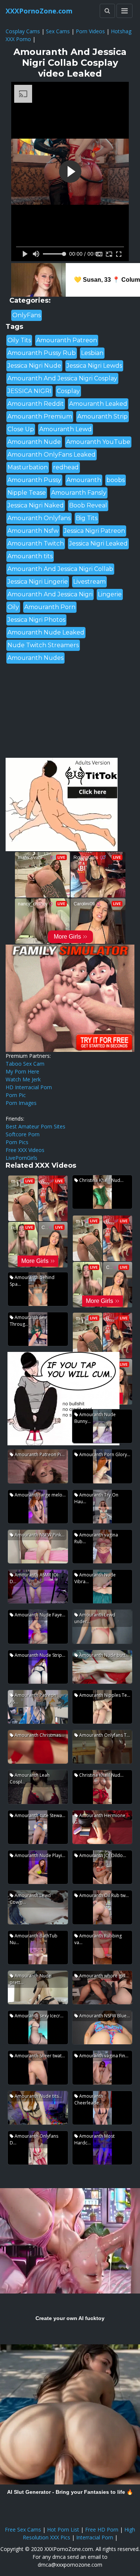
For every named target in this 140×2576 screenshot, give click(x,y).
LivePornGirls (21, 1158)
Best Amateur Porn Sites (35, 1126)
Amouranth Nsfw (33, 531)
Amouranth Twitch (36, 543)
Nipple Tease (27, 493)
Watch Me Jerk (23, 1079)
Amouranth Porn (50, 607)
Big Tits (87, 518)
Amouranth (84, 480)
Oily (13, 607)
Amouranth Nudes (35, 658)
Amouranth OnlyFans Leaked (52, 455)
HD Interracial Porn (29, 1087)
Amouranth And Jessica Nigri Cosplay (62, 378)
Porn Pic (16, 1095)
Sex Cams (58, 31)
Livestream (89, 582)
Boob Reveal (88, 505)
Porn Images (21, 1103)
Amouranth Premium (40, 416)
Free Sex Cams (23, 2529)
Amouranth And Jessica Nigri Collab (60, 569)
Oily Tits (19, 340)
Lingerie (110, 594)
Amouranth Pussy (34, 480)
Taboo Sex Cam (25, 1064)
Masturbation (28, 467)
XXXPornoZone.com (39, 11)
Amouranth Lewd (66, 429)
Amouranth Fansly (79, 493)
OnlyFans (27, 315)
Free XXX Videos (25, 1150)
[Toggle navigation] (125, 11)
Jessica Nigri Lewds (94, 366)
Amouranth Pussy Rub (42, 353)
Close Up (21, 429)
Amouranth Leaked (98, 404)
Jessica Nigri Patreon (94, 531)
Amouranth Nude (34, 442)
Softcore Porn (23, 1134)
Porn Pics (17, 1142)
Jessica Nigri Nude (34, 366)
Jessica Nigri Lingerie (38, 582)
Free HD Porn (102, 2529)
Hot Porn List (63, 2529)
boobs (116, 480)
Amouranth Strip (102, 416)
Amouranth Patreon (67, 340)
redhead (66, 467)
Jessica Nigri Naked (36, 505)
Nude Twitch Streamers (43, 645)
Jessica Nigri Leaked (98, 543)
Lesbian (92, 353)
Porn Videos (90, 31)
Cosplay (68, 391)
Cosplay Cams (23, 31)
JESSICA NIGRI (29, 391)
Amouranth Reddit (36, 404)
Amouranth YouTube (98, 442)
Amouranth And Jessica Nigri (50, 594)
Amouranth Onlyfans (39, 518)
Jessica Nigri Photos (36, 620)
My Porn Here (22, 1071)
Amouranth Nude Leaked (46, 632)
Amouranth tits (30, 556)
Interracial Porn (95, 2537)
